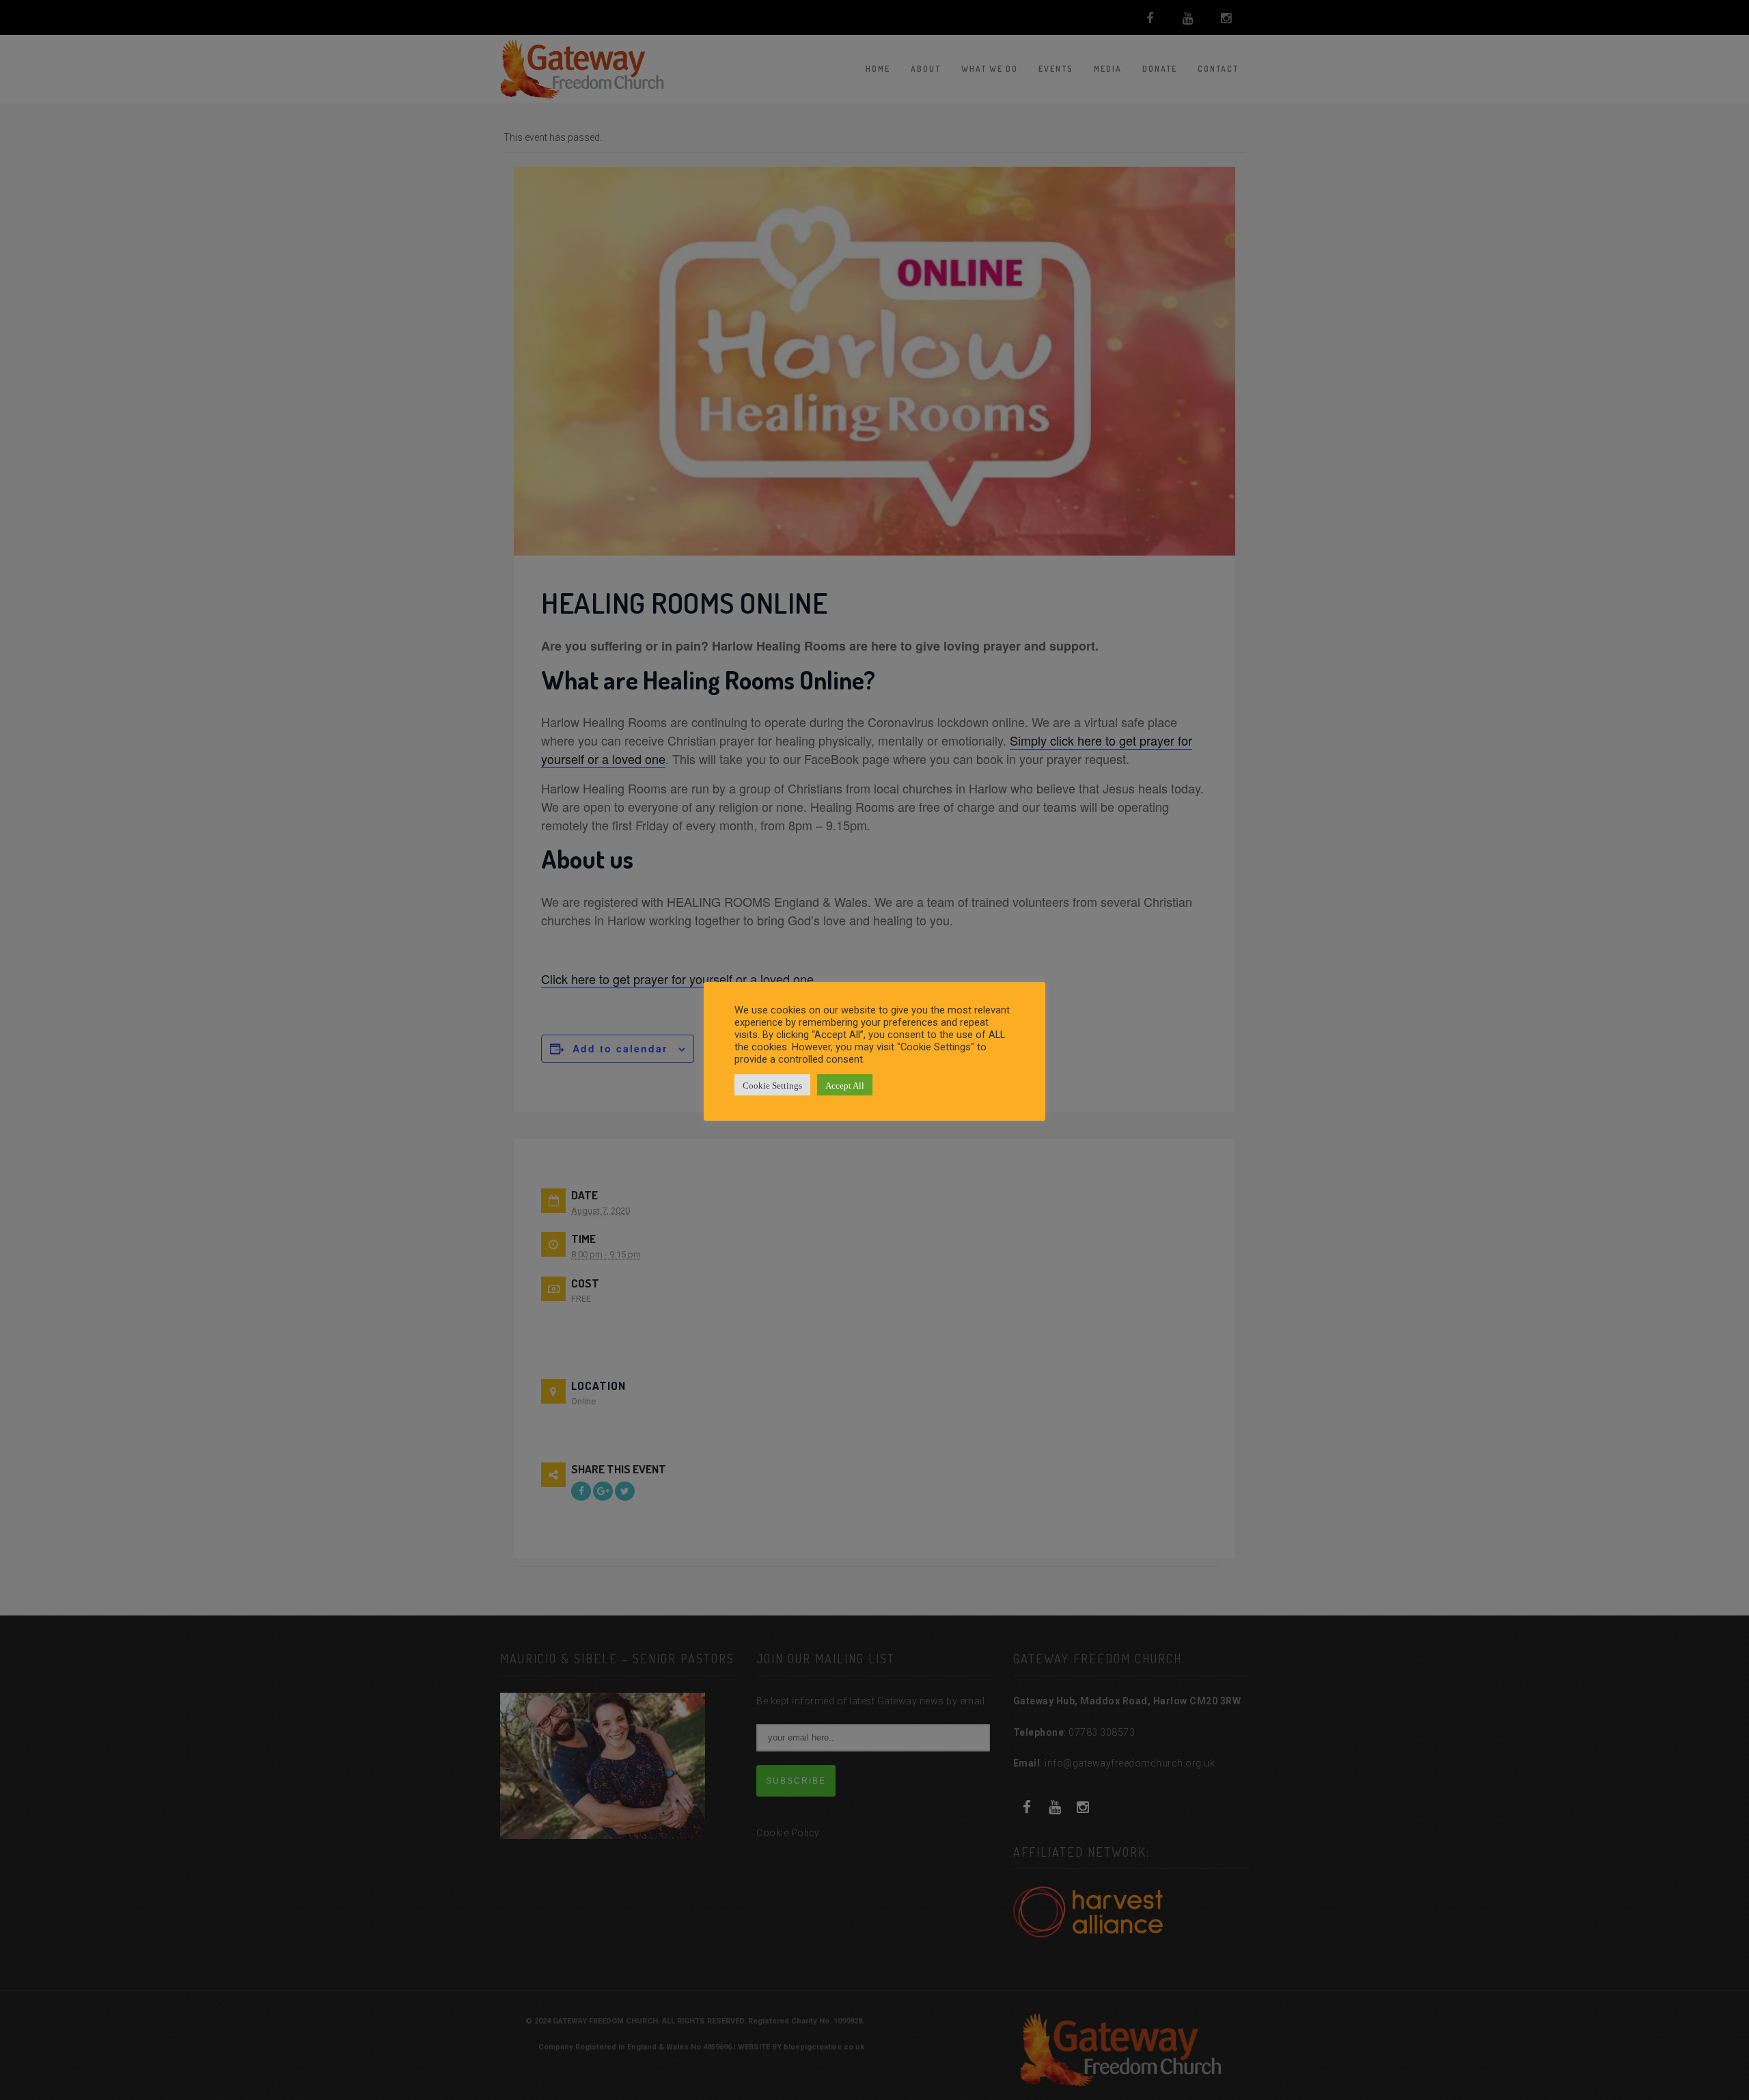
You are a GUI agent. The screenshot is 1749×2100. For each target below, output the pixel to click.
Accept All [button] (845, 1085)
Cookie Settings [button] (772, 1085)
